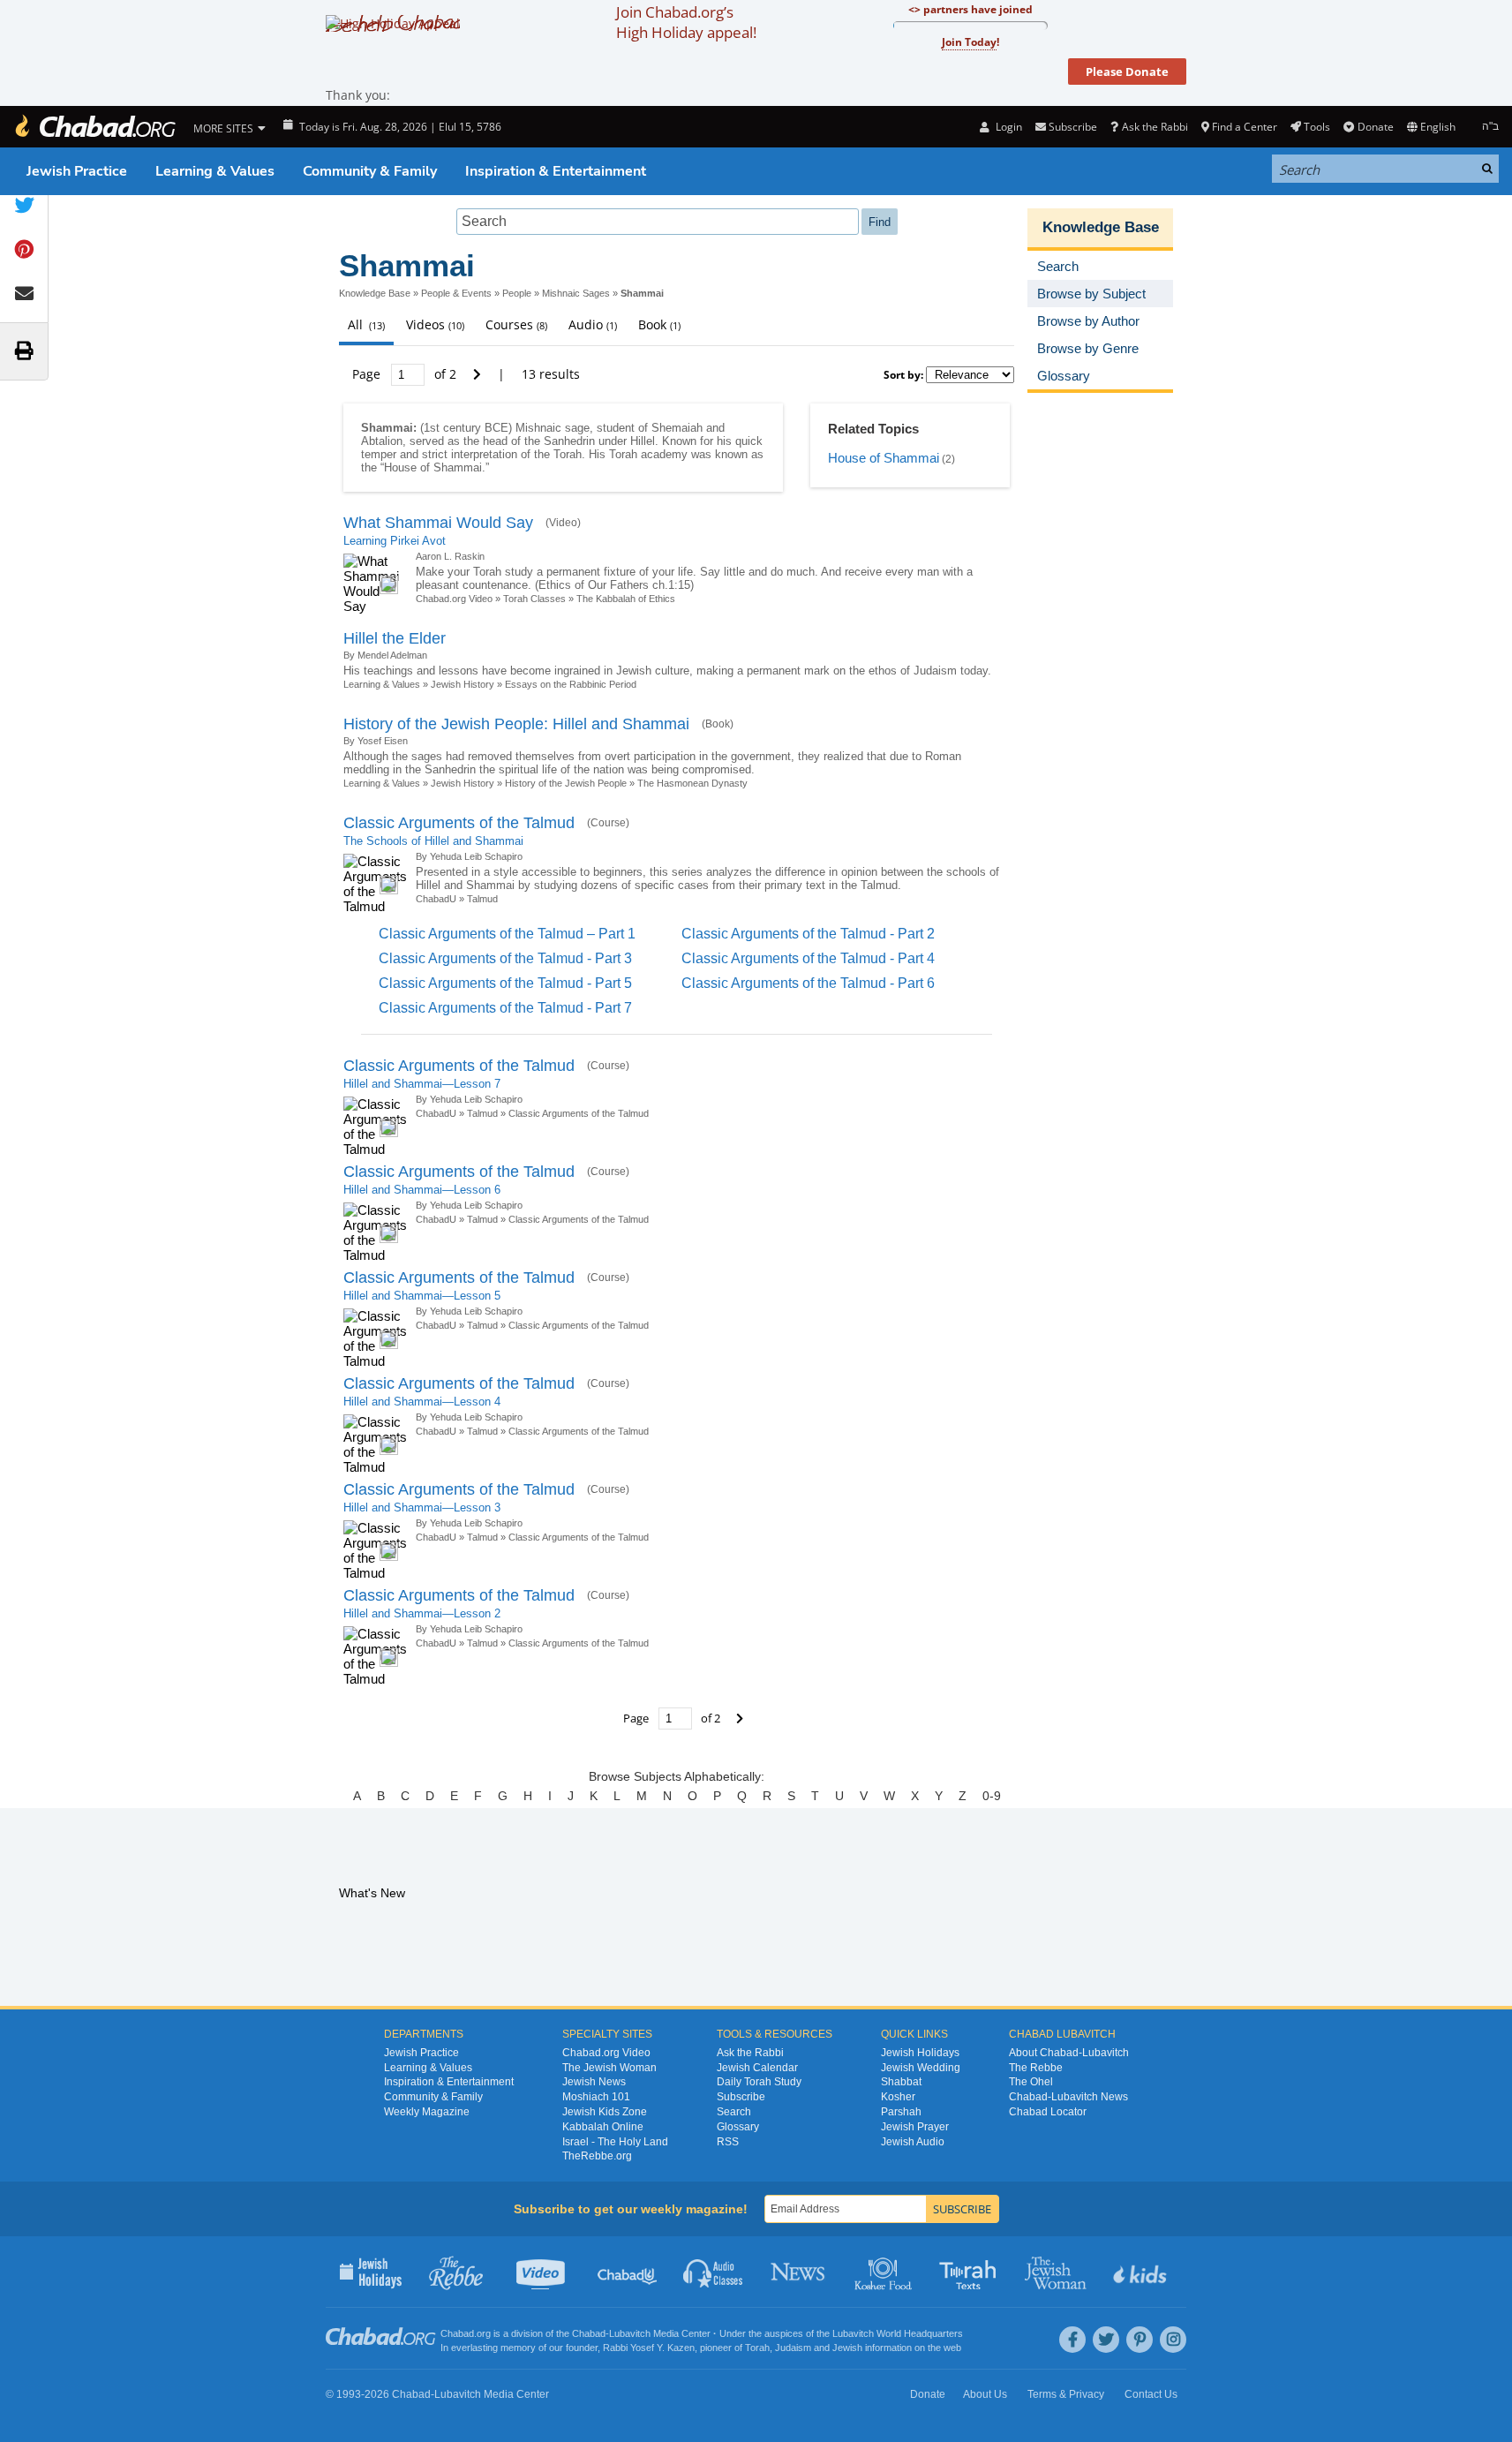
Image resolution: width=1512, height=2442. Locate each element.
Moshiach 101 (596, 2097)
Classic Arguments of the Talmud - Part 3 (505, 958)
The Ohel (1031, 2082)
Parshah (901, 2112)
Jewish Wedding (921, 2068)
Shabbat (901, 2082)
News (799, 2272)
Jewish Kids (1142, 2272)
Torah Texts (970, 2272)
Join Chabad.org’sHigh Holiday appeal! (686, 22)
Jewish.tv (542, 2272)
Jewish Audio (913, 2142)
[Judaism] (94, 127)
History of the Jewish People (566, 783)
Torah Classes (534, 599)
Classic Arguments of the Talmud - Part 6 (808, 983)
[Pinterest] (1140, 2340)
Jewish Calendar (757, 2068)
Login (1007, 127)
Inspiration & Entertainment (556, 171)
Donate (1375, 127)
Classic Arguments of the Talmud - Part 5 (505, 983)
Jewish (847, 2348)
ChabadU (436, 899)
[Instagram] (1173, 2340)
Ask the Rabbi (1155, 127)
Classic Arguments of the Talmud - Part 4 (808, 958)
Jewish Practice (77, 171)
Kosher (898, 2097)
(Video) (563, 523)
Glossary (738, 2127)
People (517, 293)
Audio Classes (714, 2272)
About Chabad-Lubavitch (1069, 2053)
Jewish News (594, 2082)
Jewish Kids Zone (605, 2112)
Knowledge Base (375, 293)
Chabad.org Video (454, 599)
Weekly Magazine (427, 2112)
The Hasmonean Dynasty (692, 783)
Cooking (885, 2272)
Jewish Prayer (915, 2127)
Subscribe (741, 2097)
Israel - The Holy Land (615, 2142)
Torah (568, 454)
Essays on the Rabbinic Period (571, 684)
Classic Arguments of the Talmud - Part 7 (505, 1008)
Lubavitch (630, 2333)
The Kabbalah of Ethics (626, 599)
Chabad (589, 2333)
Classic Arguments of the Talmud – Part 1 (507, 934)
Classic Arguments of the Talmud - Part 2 (808, 934)
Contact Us (1151, 2394)
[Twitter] (1106, 2340)
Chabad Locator (1048, 2112)
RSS (728, 2142)
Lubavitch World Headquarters (898, 2333)
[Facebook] (1072, 2340)
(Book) (718, 724)
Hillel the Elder (395, 638)
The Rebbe (1036, 2068)
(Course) (608, 823)
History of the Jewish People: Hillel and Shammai (516, 724)
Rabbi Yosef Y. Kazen (649, 2348)
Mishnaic (538, 428)
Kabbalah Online (603, 2127)
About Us (985, 2394)
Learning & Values (215, 171)
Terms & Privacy (1066, 2394)
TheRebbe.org (597, 2156)
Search (734, 2112)
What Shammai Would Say (438, 523)
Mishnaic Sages (576, 293)
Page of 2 (406, 374)
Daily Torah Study (759, 2082)
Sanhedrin (569, 441)
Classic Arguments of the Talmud (459, 823)
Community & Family (370, 171)
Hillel (643, 441)
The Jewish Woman (609, 2068)
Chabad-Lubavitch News (1068, 2097)
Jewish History (463, 684)
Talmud (482, 899)
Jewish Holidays (920, 2053)
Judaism (793, 2348)
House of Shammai (433, 467)
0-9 (992, 1796)
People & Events (456, 293)
